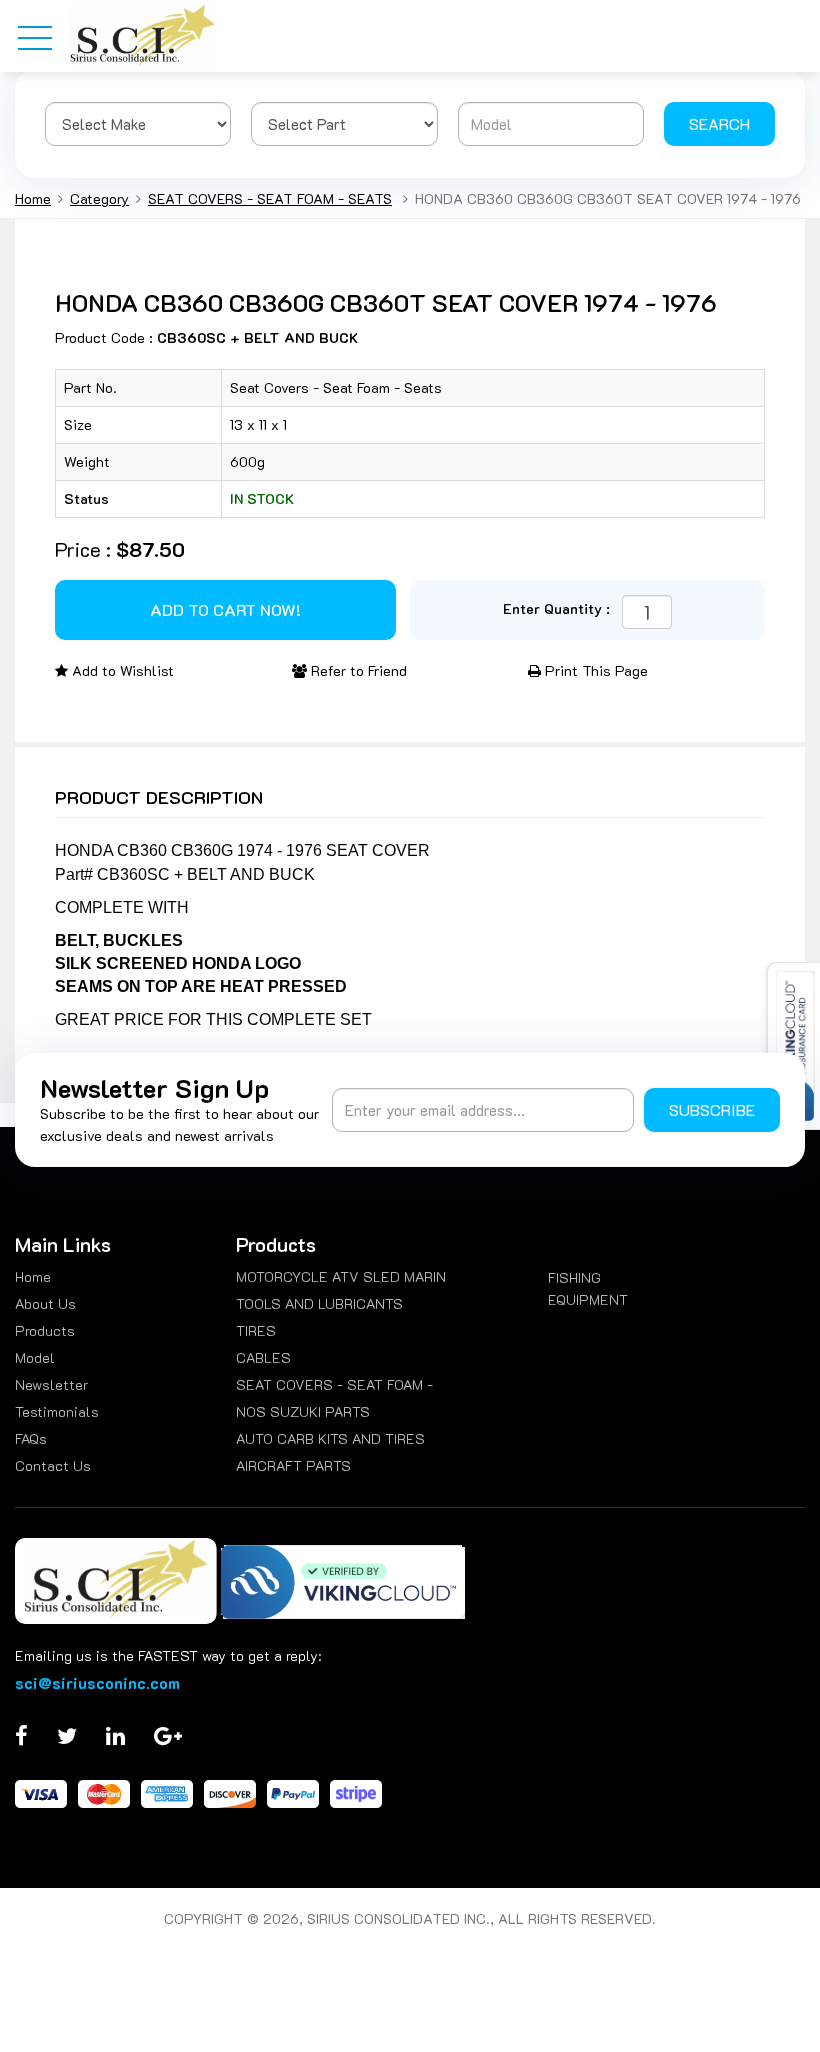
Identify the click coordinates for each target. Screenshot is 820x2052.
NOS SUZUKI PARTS (303, 1411)
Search (719, 123)
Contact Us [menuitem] (53, 1465)
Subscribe (712, 1109)
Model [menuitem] (35, 1357)
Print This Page (594, 670)
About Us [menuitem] (45, 1303)
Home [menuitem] (33, 1276)
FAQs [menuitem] (31, 1438)
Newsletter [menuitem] (51, 1384)
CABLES (263, 1357)
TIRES (256, 1330)
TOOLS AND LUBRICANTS (319, 1303)
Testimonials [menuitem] (57, 1411)
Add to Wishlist (121, 670)
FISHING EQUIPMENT (588, 1288)
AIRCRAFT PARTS (293, 1465)
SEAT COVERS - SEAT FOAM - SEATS (270, 198)
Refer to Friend (357, 670)
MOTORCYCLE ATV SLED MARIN (341, 1276)
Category (99, 198)
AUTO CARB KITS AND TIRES (330, 1438)
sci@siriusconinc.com (97, 1682)
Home (33, 198)
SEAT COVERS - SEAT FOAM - (334, 1384)
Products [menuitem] (45, 1330)
